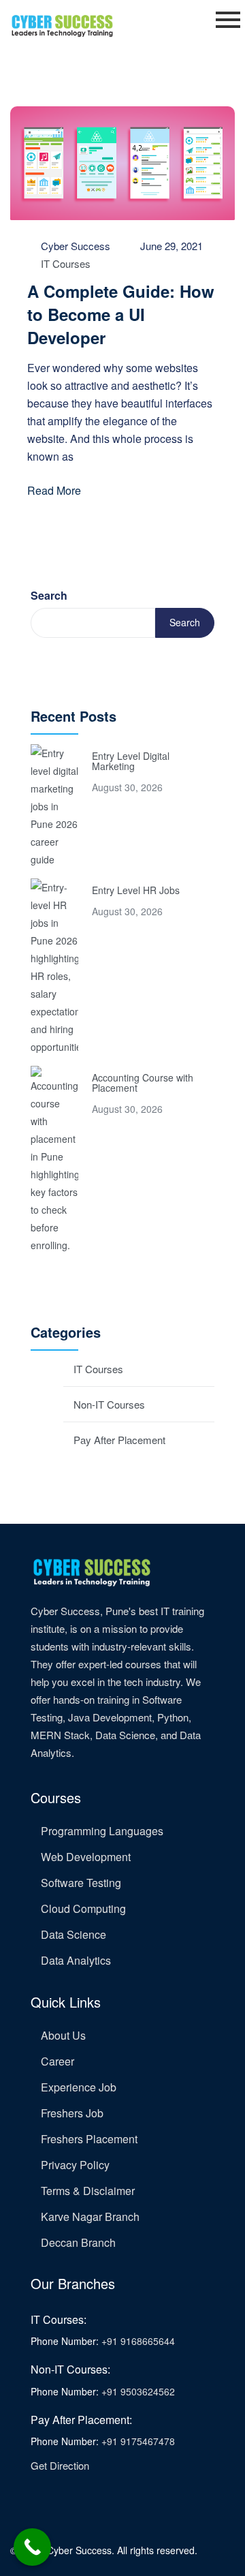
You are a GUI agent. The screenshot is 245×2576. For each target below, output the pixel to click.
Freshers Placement (89, 2139)
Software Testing (81, 1883)
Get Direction (60, 2465)
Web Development (86, 1857)
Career (58, 2061)
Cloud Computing (83, 1908)
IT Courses (66, 263)
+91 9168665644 (138, 2341)
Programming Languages (102, 1831)
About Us (63, 2035)
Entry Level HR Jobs (136, 890)
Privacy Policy (75, 2165)
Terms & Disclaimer (88, 2191)
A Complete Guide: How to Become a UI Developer (121, 314)
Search (49, 595)
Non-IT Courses (109, 1404)
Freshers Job (72, 2113)
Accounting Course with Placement (143, 1083)
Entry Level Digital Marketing (131, 761)
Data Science (73, 1934)
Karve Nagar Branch (90, 2217)
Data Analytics (76, 1960)
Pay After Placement (119, 1440)
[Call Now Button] (32, 2547)
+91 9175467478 (138, 2441)
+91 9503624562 (138, 2391)
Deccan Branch (78, 2242)
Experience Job (79, 2087)
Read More (54, 490)
